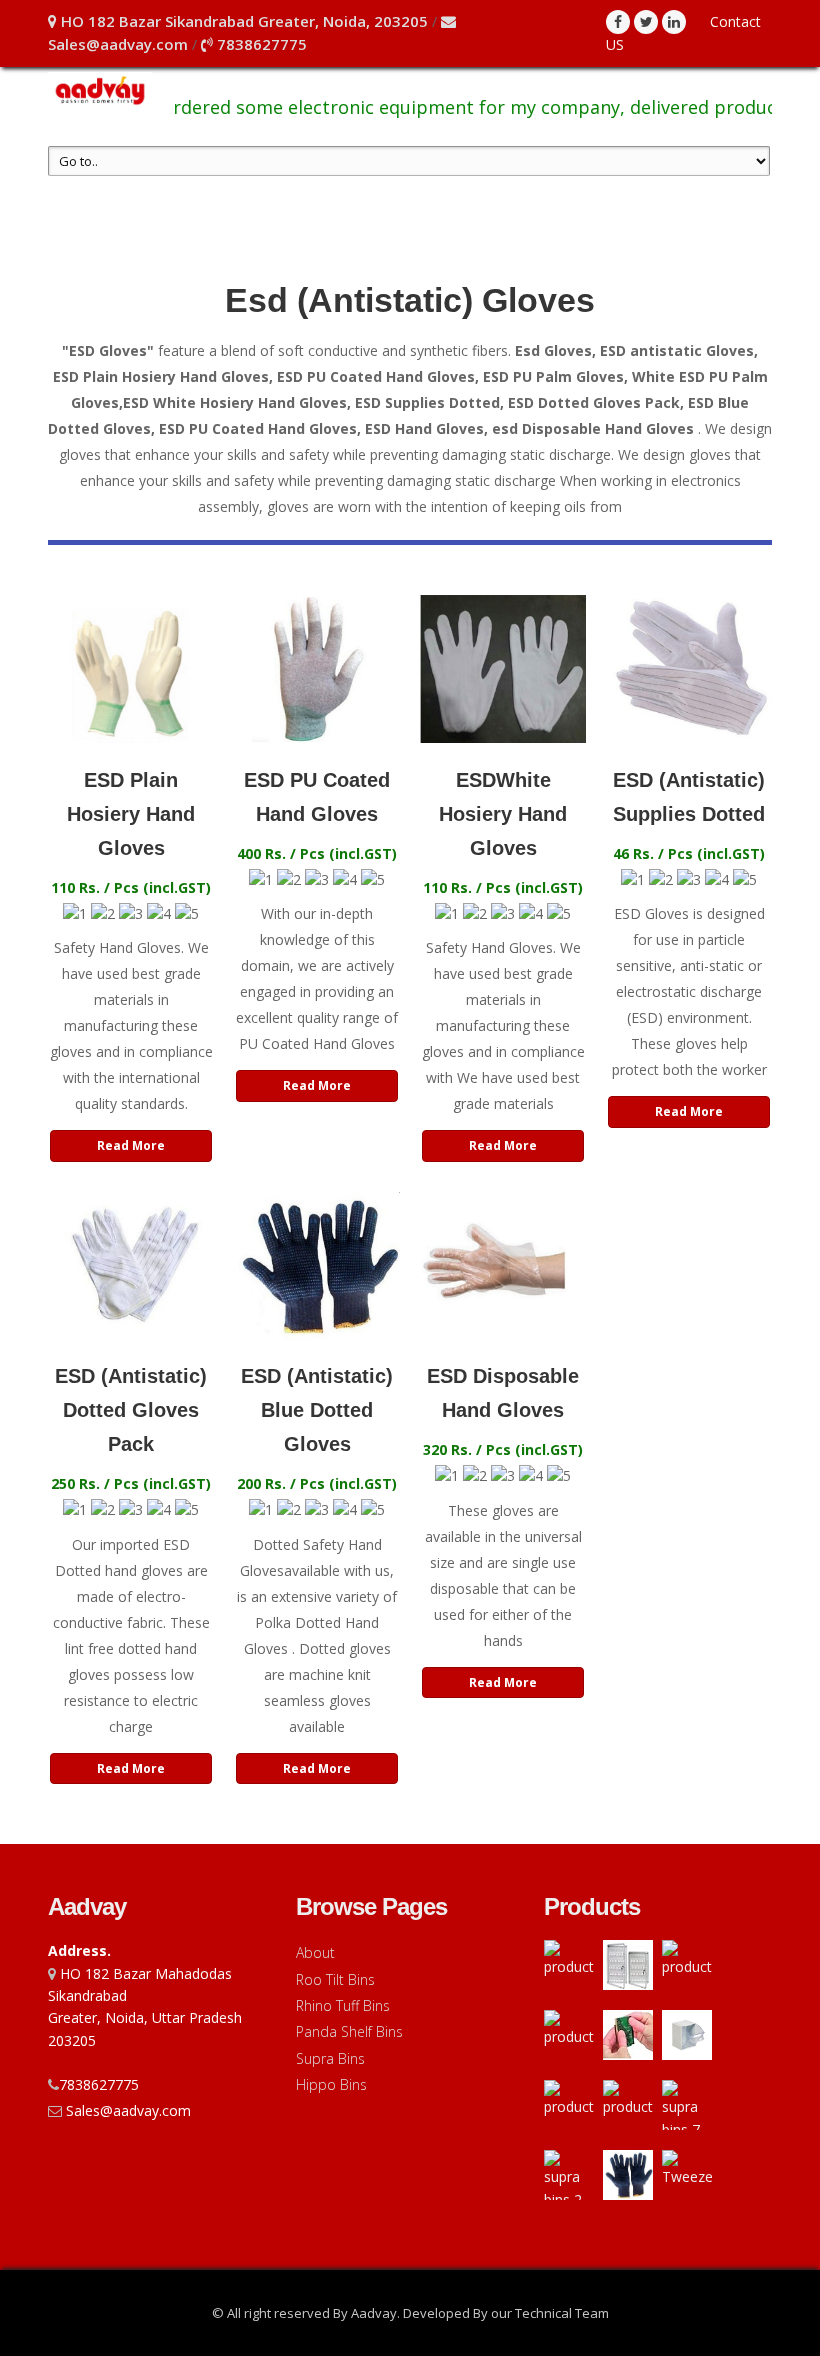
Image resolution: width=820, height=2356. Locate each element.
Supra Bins (330, 2058)
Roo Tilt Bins (335, 1979)
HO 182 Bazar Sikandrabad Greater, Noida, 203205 (242, 21)
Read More (131, 1145)
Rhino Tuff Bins (343, 2005)
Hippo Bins (331, 2084)
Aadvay (87, 1906)
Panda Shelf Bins (349, 2031)
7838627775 (260, 44)
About (315, 1952)
